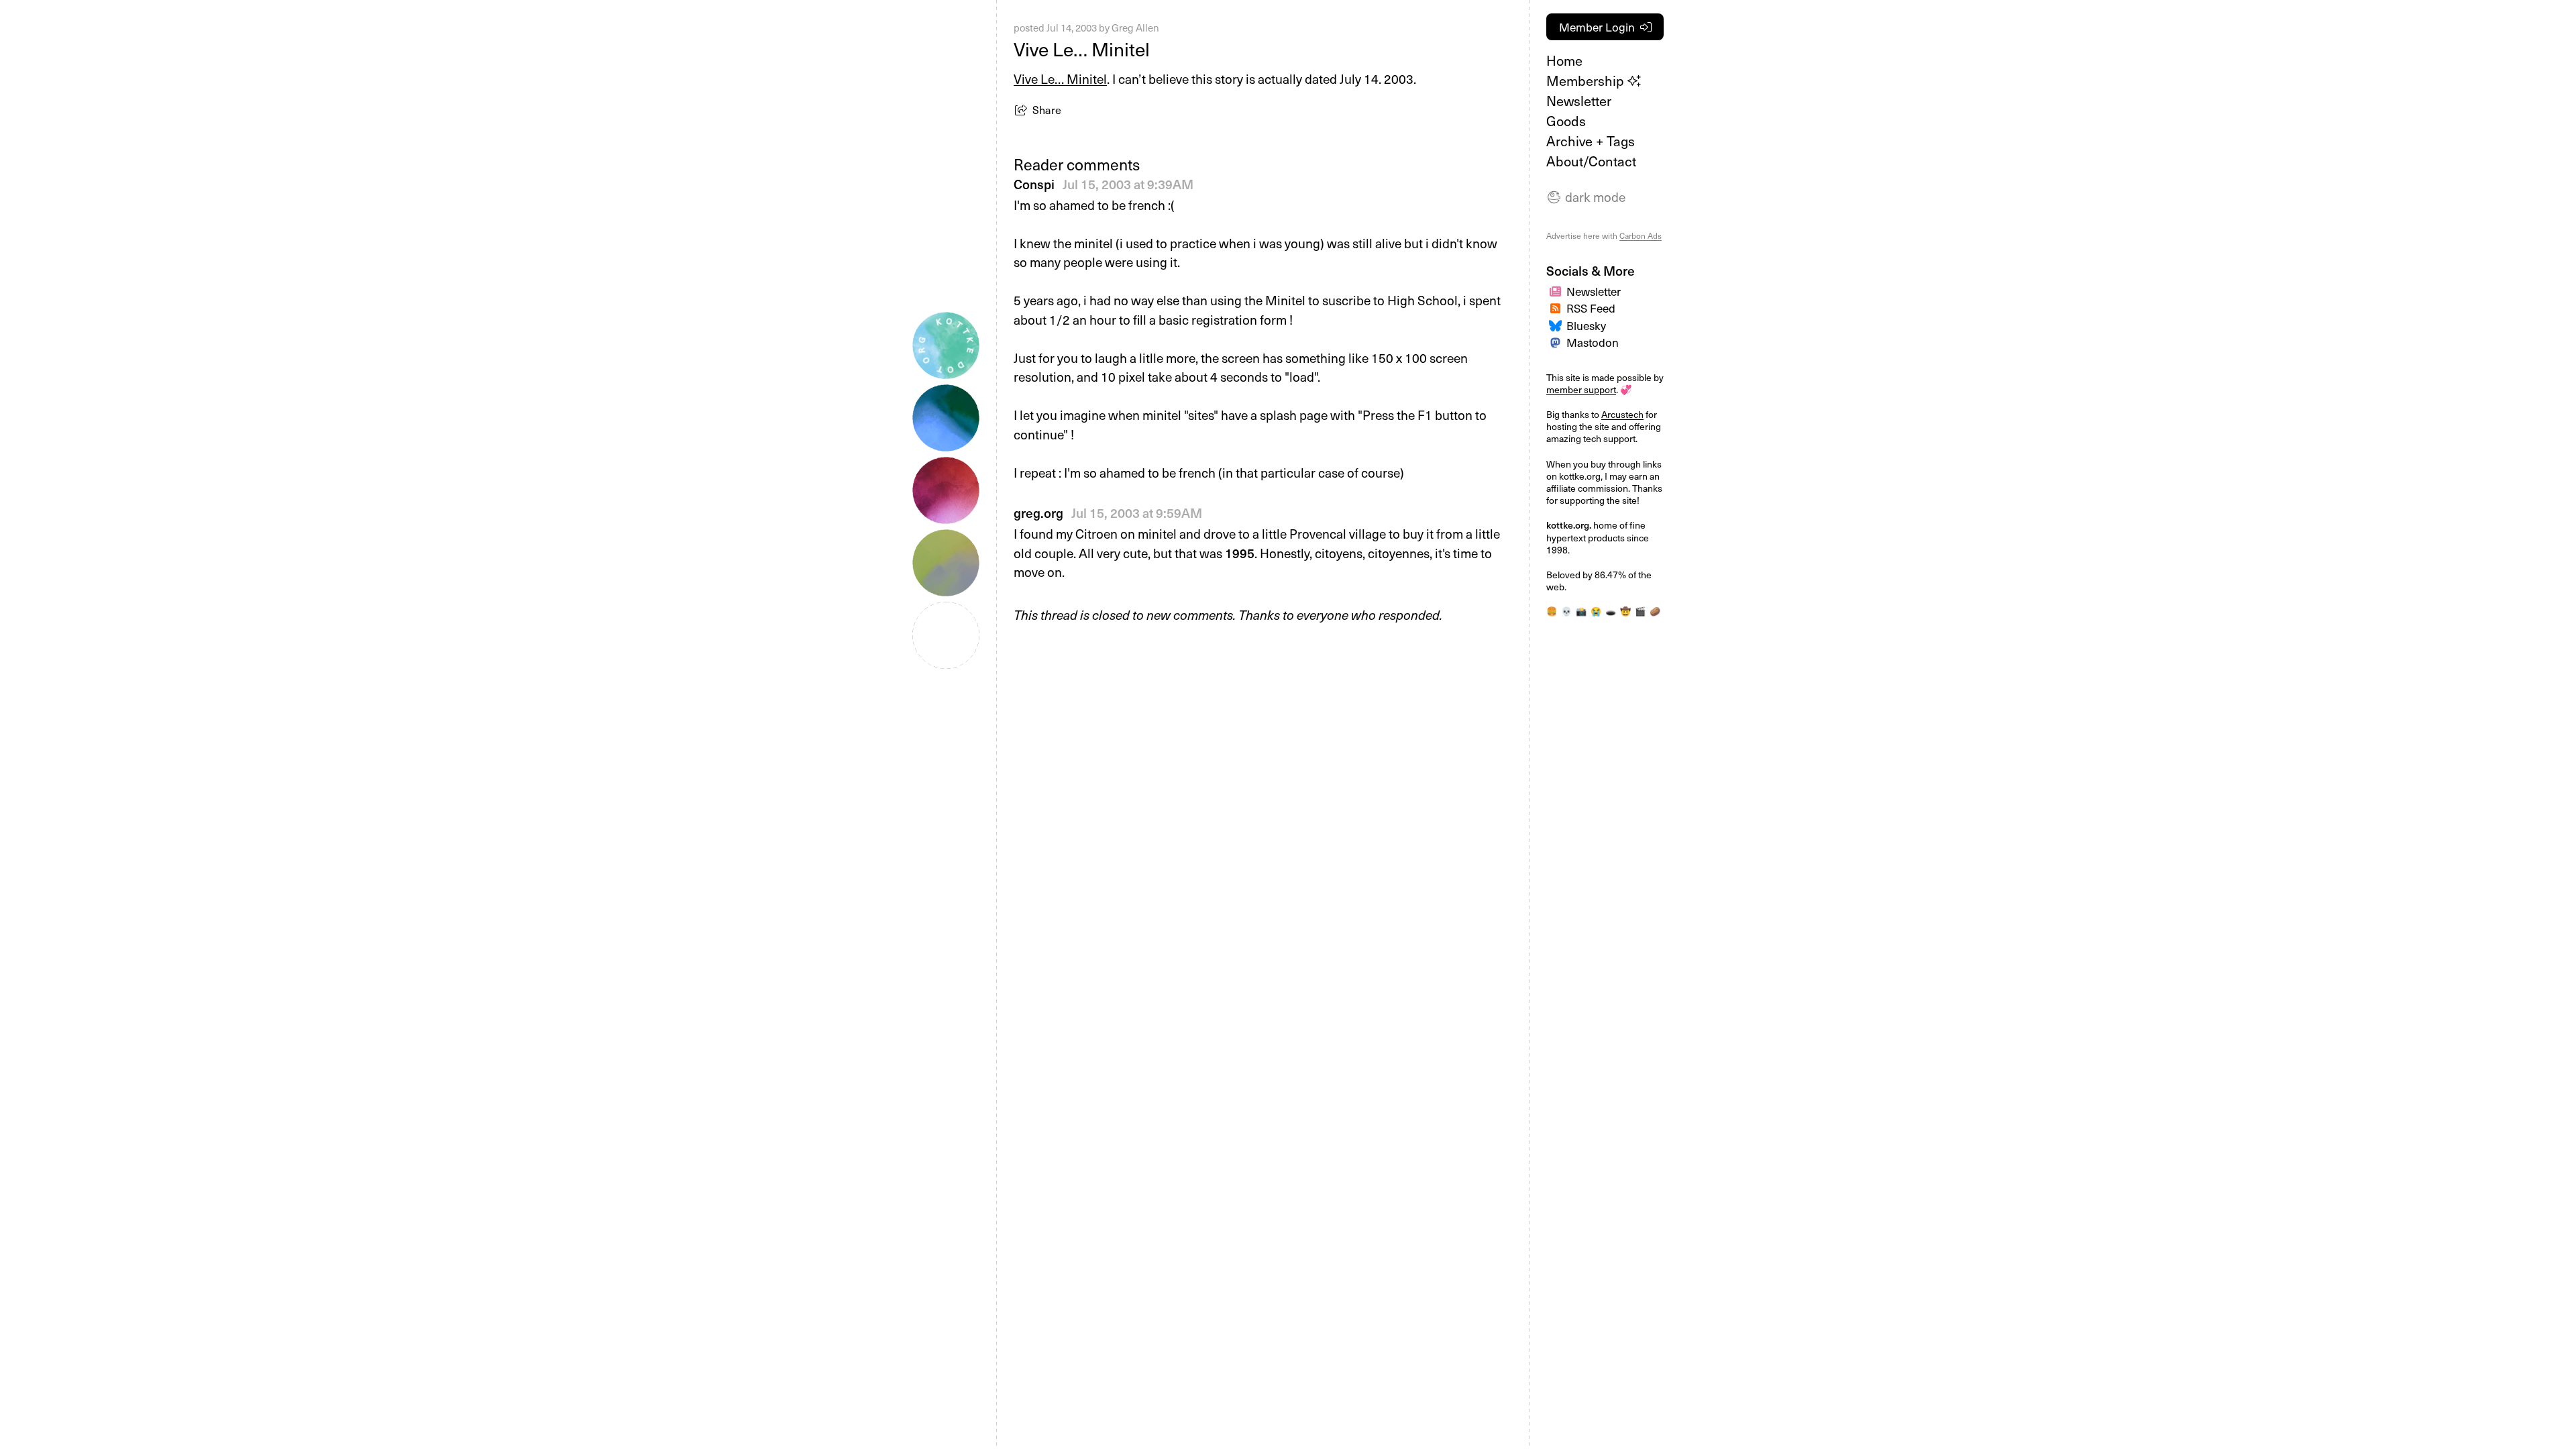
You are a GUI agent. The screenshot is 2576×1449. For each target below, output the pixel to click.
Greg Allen (1135, 28)
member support (1581, 389)
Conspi (1034, 184)
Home (1564, 60)
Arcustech (1622, 414)
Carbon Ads (1641, 235)
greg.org (1038, 513)
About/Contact (1591, 161)
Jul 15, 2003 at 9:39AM (1128, 184)
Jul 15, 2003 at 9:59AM (1137, 513)
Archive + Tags (1591, 141)
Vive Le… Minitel (1060, 78)
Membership (1587, 80)
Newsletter (1579, 101)
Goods (1566, 121)
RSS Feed (1591, 308)
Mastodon (1593, 342)
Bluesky (1586, 325)
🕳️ (1611, 611)
